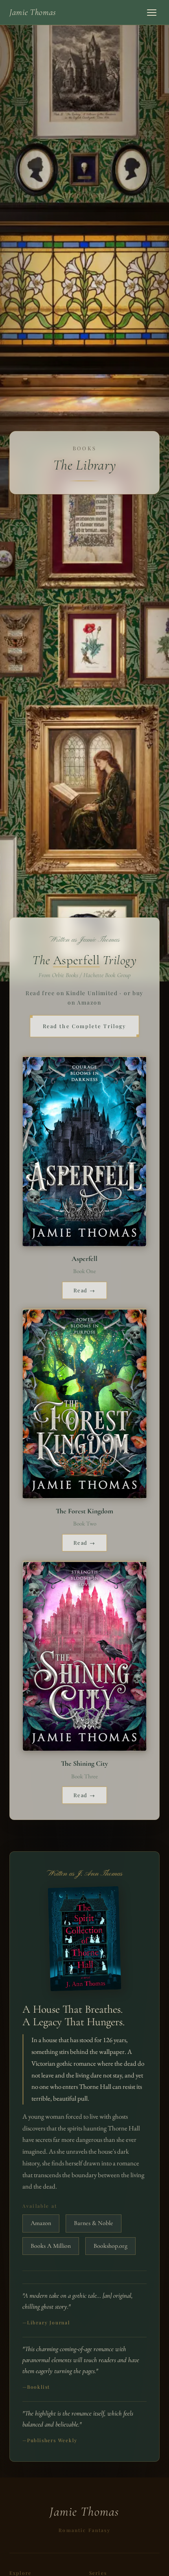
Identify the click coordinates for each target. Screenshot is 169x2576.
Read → (85, 1290)
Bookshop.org (110, 2246)
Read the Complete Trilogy (84, 1026)
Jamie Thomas (33, 12)
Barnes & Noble (94, 2223)
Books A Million (51, 2246)
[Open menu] (152, 13)
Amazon (41, 2223)
